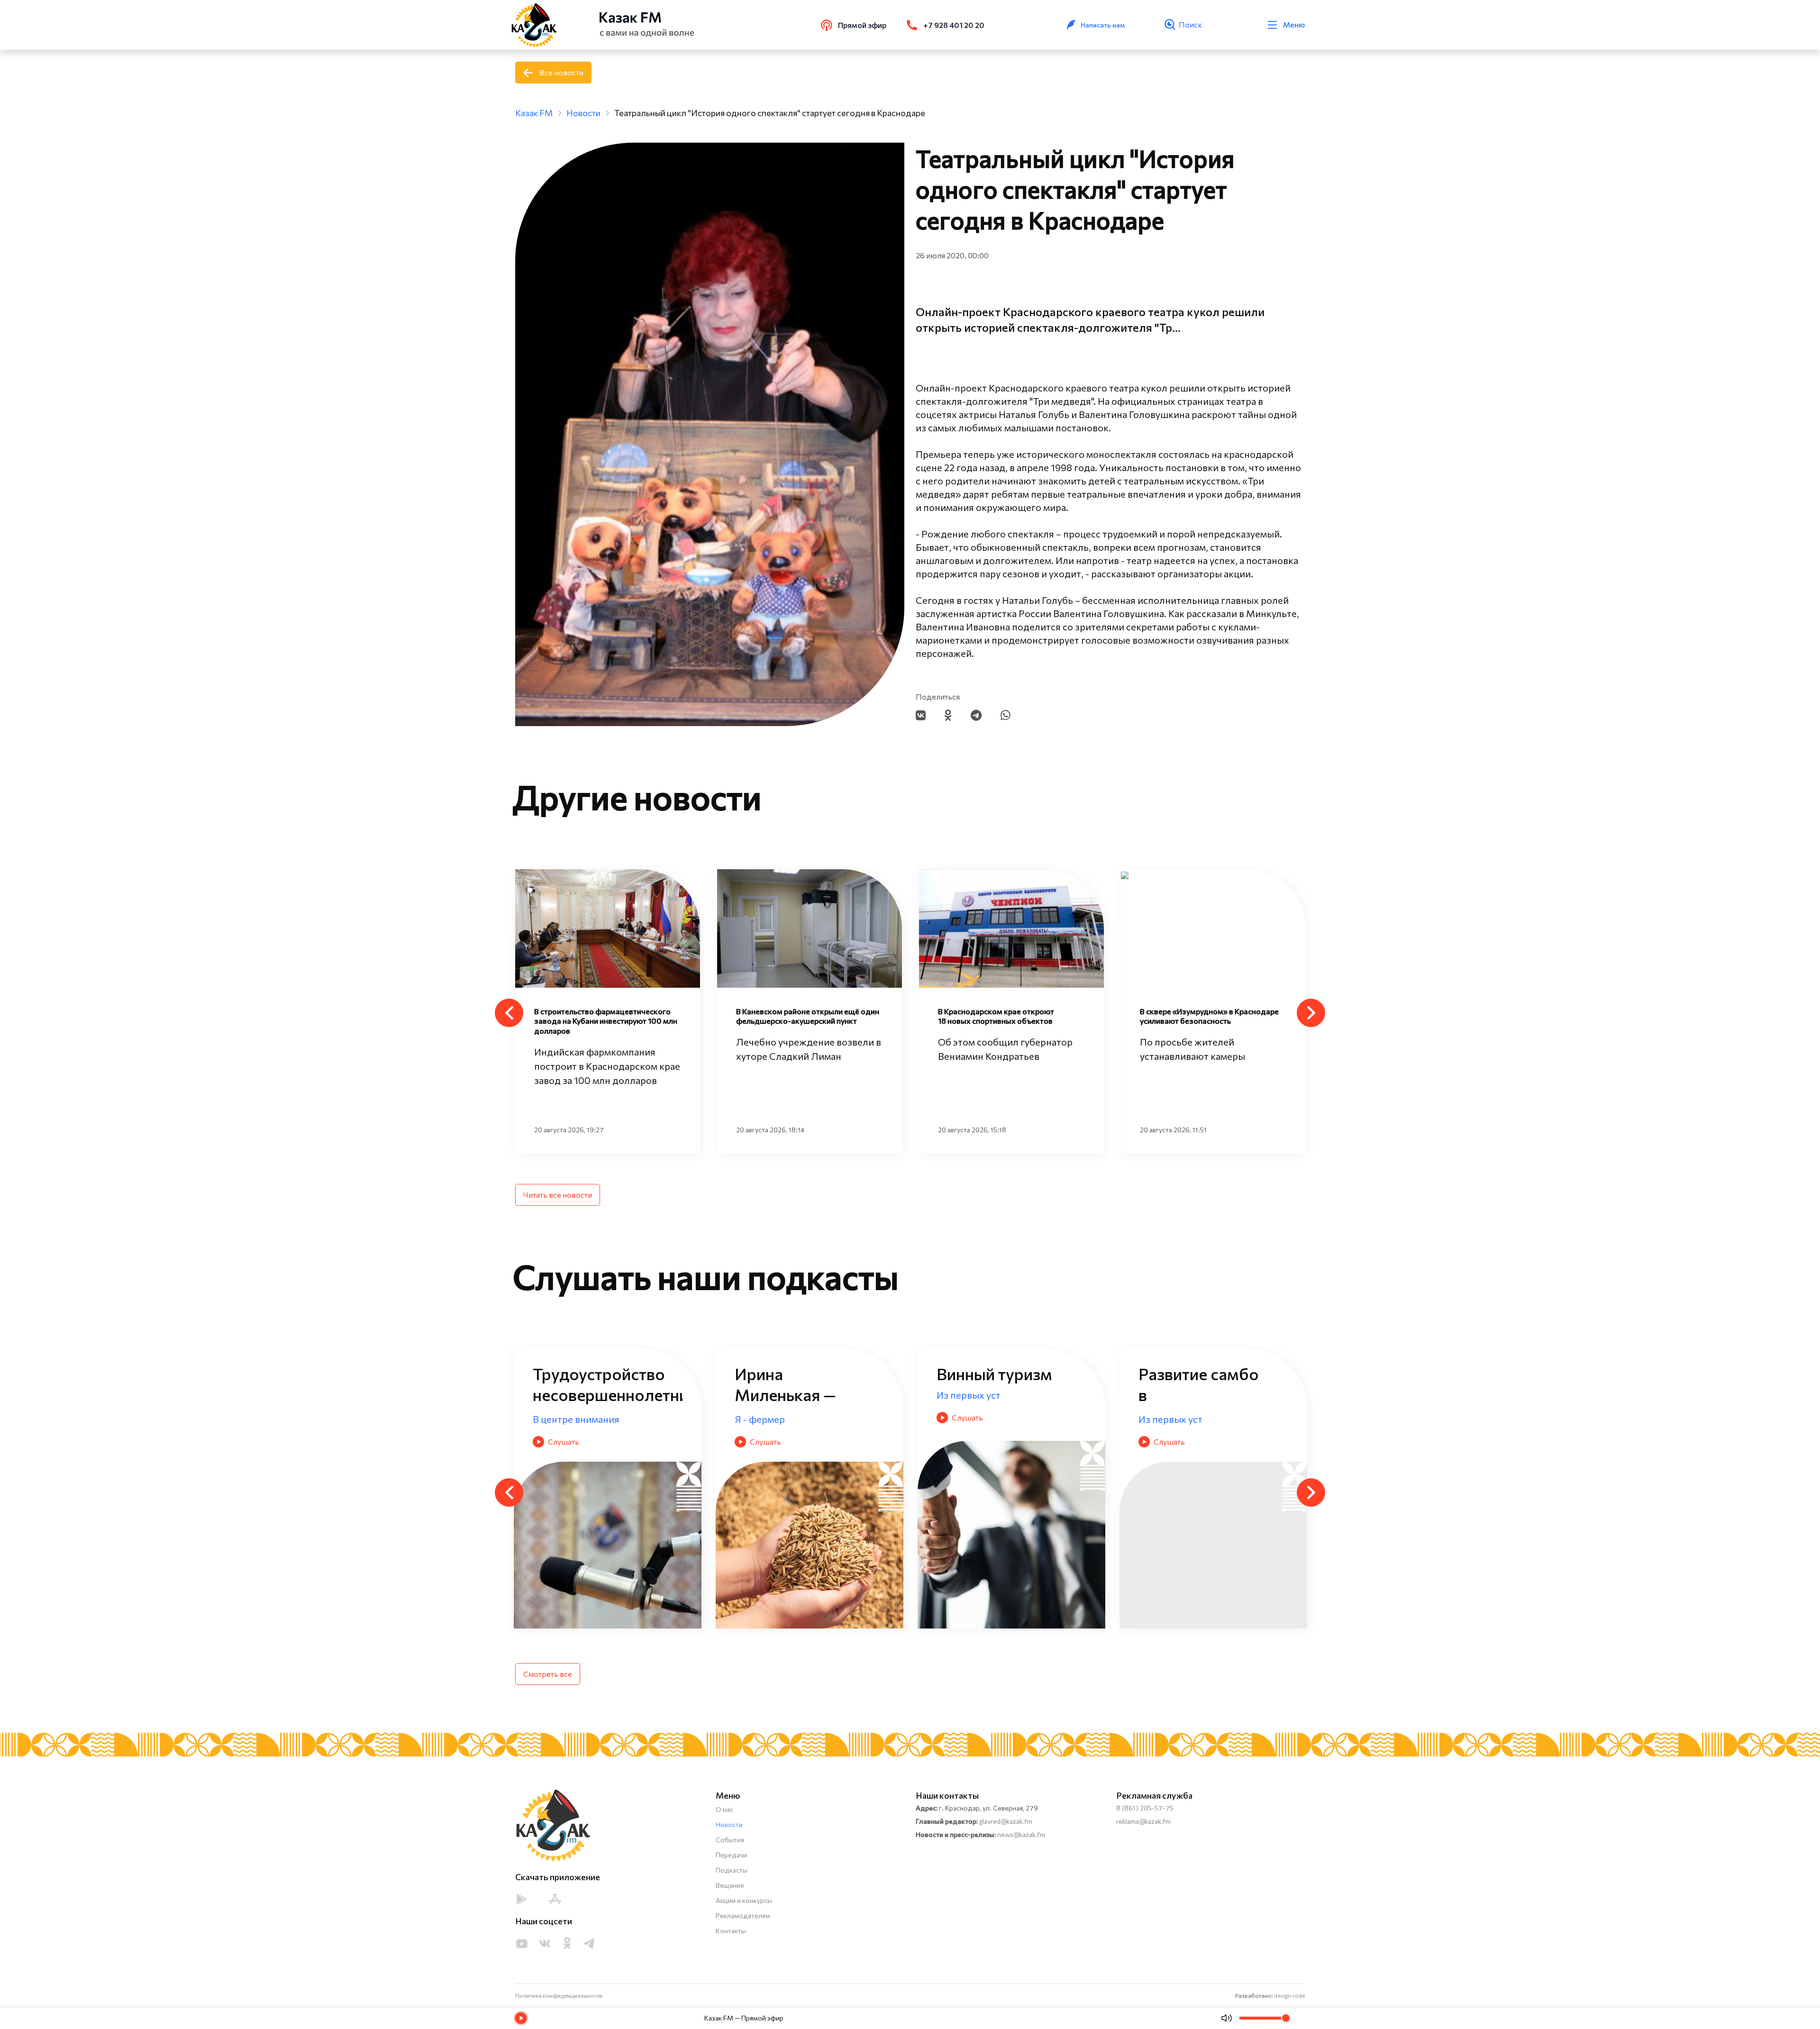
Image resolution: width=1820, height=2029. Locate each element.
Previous (509, 1013)
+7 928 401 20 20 (954, 25)
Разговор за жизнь (864, 1419)
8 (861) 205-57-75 (1145, 1808)
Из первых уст (652, 1419)
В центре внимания (1269, 1419)
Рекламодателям (743, 1915)
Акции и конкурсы (744, 1900)
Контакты (731, 1931)
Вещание (730, 1885)
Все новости (561, 72)
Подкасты (732, 1870)
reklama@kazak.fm (1143, 1821)
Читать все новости (558, 1195)
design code (1289, 1995)
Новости (729, 1824)
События (730, 1840)
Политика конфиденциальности (559, 1995)
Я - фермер (1049, 1419)
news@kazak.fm (1021, 1834)
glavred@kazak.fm (1006, 1821)
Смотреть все (548, 1674)
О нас (724, 1809)
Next (1311, 1013)
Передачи (731, 1855)
